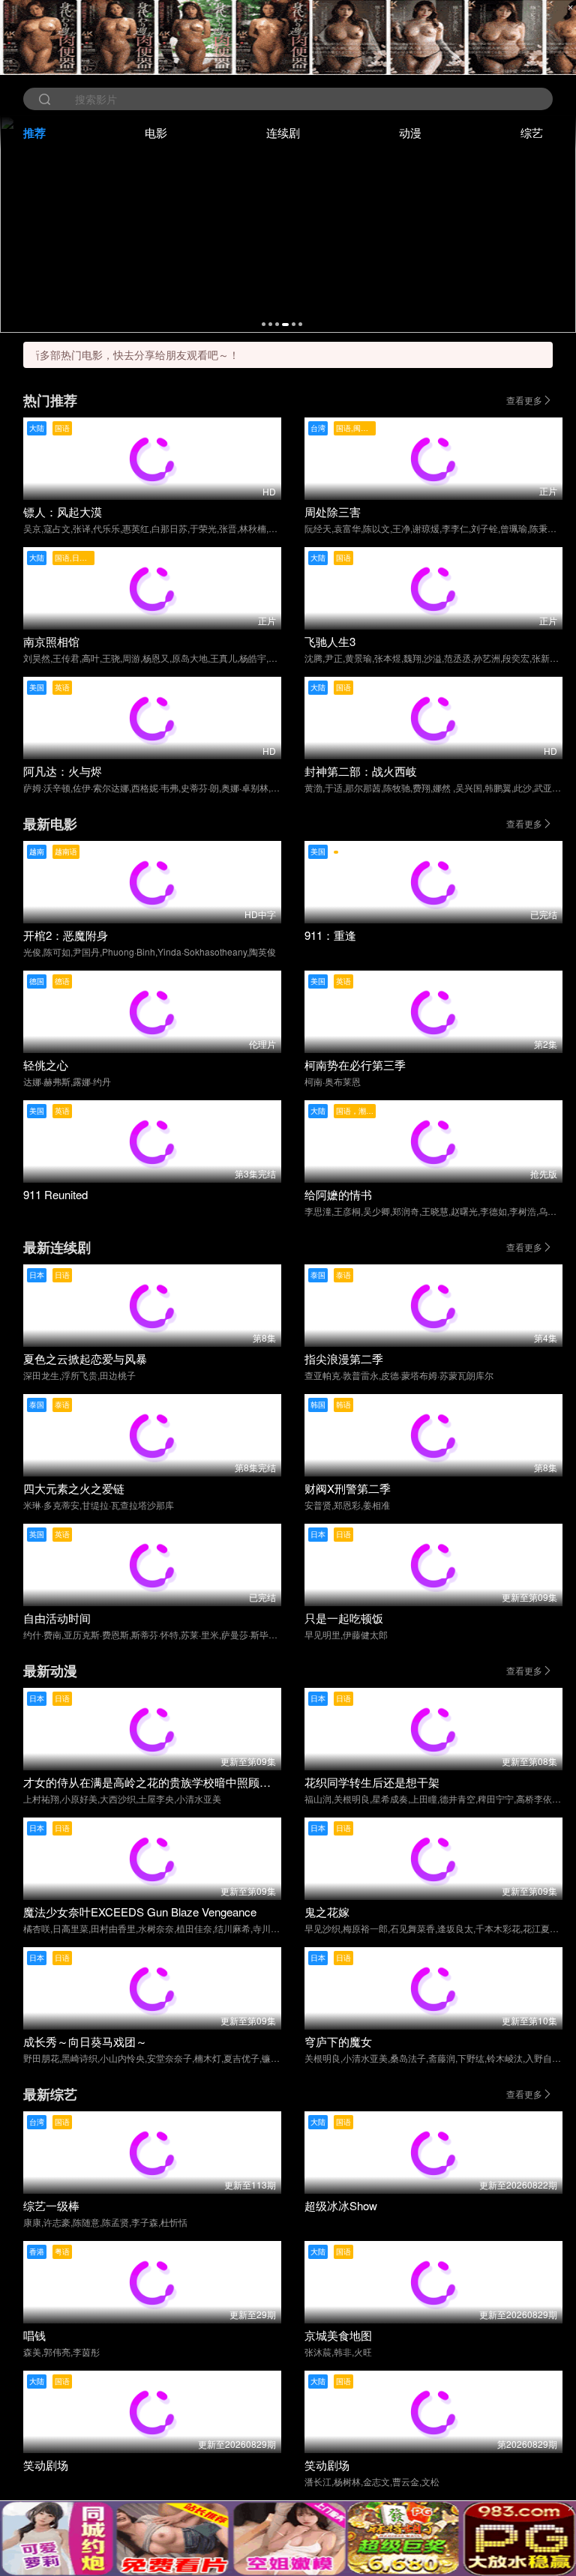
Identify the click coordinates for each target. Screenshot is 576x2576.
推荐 (34, 133)
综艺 (532, 132)
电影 (156, 132)
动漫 (410, 132)
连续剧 (283, 132)
